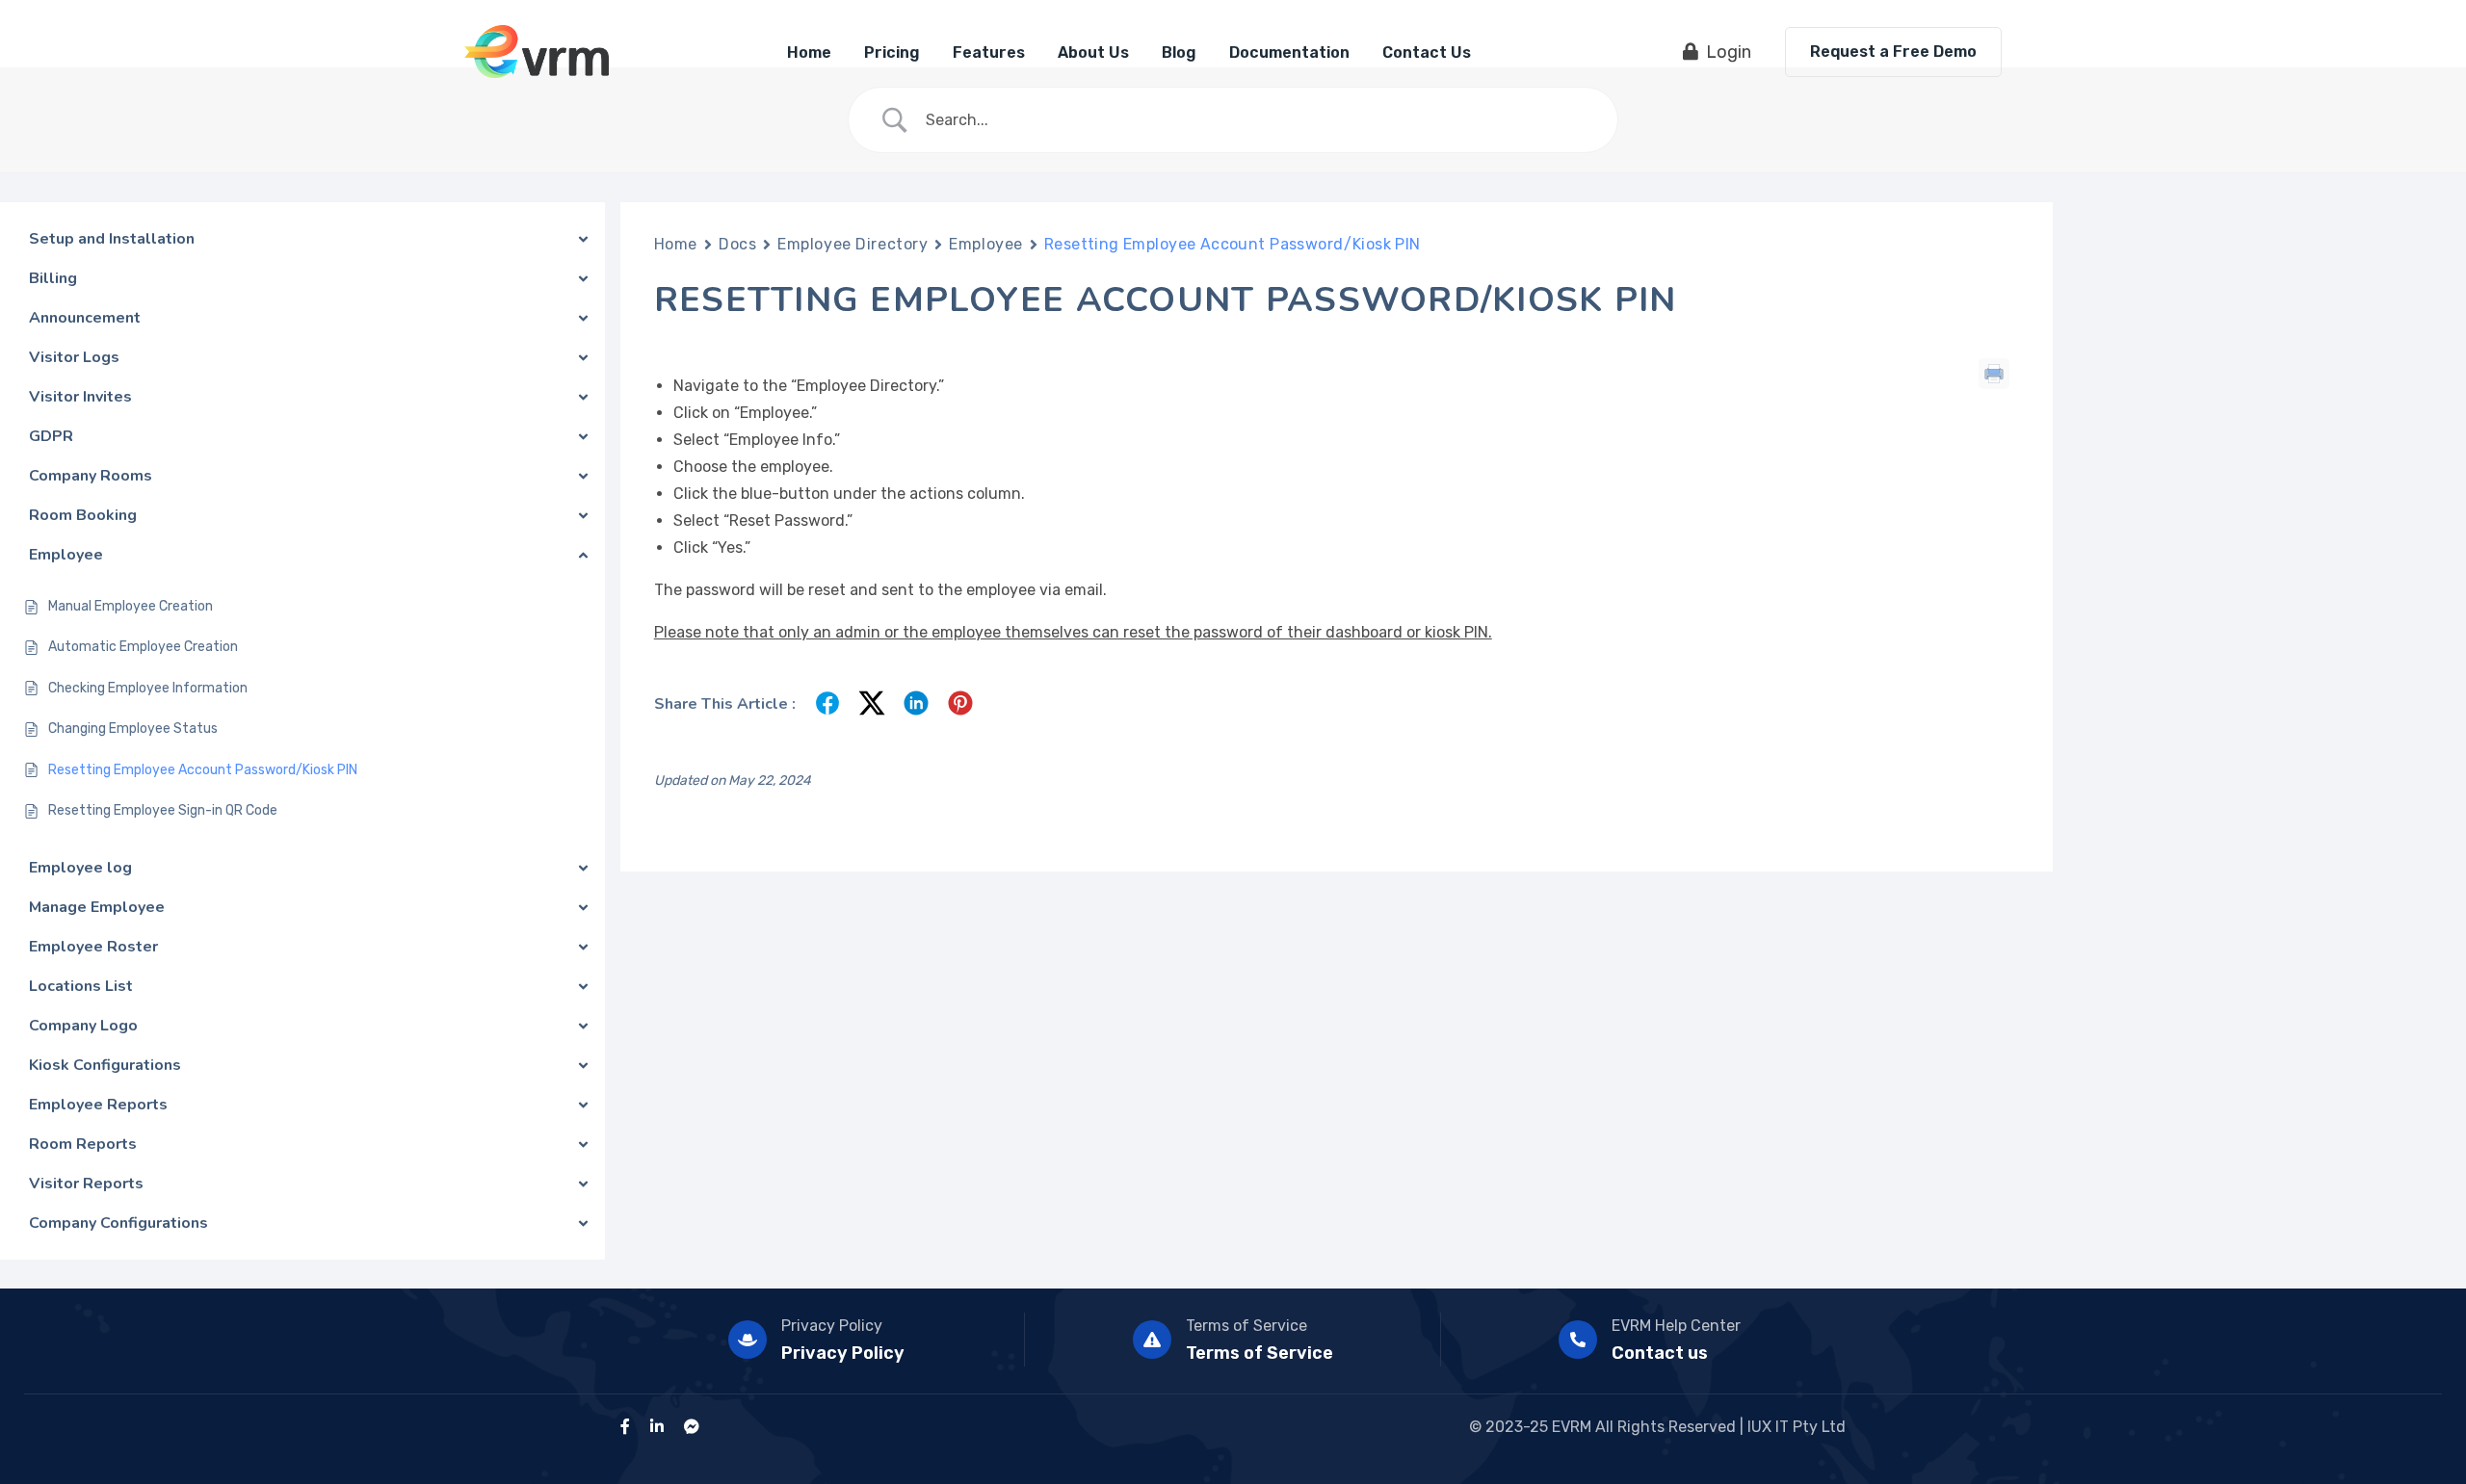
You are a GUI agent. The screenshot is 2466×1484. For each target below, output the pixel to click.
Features (989, 52)
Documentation (1289, 52)
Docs (737, 244)
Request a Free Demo (1893, 52)
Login (1729, 52)
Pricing (892, 52)
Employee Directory (853, 244)
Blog (1179, 52)
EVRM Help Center (1676, 1326)
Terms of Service (1246, 1326)
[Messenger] (692, 1427)
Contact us (1660, 1353)
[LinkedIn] (657, 1427)
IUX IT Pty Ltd (1797, 1427)
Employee (985, 244)
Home (809, 52)
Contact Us (1427, 52)
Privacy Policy (832, 1326)
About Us (1093, 52)
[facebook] (625, 1427)
